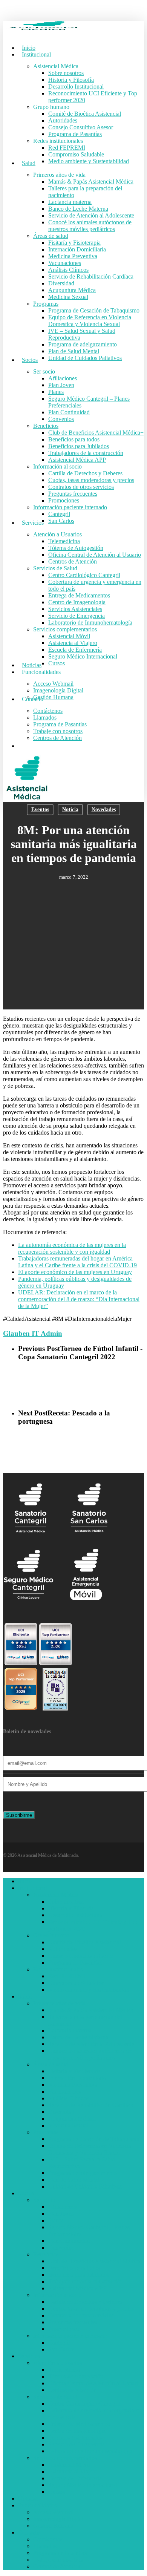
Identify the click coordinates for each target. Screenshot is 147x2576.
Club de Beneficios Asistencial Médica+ (96, 2261)
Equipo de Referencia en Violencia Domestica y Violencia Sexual (90, 2149)
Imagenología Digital (58, 2519)
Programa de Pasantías (75, 1963)
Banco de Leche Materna (78, 2037)
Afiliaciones (63, 2207)
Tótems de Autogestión (76, 2376)
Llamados (45, 2546)
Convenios (61, 2247)
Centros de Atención (73, 2390)
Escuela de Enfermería (75, 2478)
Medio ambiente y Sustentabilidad (89, 1990)
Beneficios (46, 2254)
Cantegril (59, 2342)
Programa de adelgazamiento (83, 2173)
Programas (46, 2132)
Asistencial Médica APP (77, 2288)
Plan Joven (61, 2214)
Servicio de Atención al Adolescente (91, 2044)
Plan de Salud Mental (74, 2180)
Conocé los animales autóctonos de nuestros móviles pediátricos (90, 2054)
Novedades (104, 809)
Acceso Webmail (53, 2512)
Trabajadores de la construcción (86, 2281)
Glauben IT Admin (33, 1333)
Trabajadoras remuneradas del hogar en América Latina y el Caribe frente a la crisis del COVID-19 (77, 1262)
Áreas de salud (51, 2064)
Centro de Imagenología (77, 2431)
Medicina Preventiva (73, 2085)
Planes (56, 2220)
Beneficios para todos (74, 2268)
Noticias (28, 2499)
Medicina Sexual (68, 2125)
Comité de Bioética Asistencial (85, 1942)
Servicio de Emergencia (77, 2444)
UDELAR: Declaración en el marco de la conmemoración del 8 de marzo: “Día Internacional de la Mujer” (79, 1299)
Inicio (25, 1881)
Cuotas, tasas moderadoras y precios (91, 2309)
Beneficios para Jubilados (79, 2275)
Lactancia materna (70, 2030)
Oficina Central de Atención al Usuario (95, 2383)
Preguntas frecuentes (73, 2322)
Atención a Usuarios (57, 2363)
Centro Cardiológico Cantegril (84, 2404)
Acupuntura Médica (72, 2119)
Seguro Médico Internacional (83, 2485)
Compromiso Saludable (76, 1983)
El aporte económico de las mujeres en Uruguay (75, 1272)
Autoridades (63, 1949)
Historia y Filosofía (71, 1908)
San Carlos (61, 2349)
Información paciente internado (70, 2336)
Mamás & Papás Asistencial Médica (91, 2010)
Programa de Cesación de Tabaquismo (94, 2139)
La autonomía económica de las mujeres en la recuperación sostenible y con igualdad (72, 1248)
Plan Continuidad (69, 2241)
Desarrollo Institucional (76, 1915)
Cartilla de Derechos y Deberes (85, 2302)
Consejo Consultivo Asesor (81, 1956)
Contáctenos (48, 2539)
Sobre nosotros (66, 1901)
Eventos (40, 809)
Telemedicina (64, 2370)
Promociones (64, 2329)
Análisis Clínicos (68, 2098)
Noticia (70, 809)
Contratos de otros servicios (81, 2315)
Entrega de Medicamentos (79, 2424)
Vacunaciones (65, 2091)
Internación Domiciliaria (77, 2078)
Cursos (57, 2492)
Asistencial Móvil (69, 2465)
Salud (25, 1996)
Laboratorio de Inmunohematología (90, 2451)
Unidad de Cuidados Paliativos (85, 2186)
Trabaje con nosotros (58, 2560)
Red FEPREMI (67, 1976)
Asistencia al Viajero (73, 2471)
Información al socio (57, 2295)
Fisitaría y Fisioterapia (74, 2071)
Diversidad (61, 2112)
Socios (26, 2193)
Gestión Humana (53, 2526)
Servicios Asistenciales (75, 2437)
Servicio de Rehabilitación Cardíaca (91, 2105)
